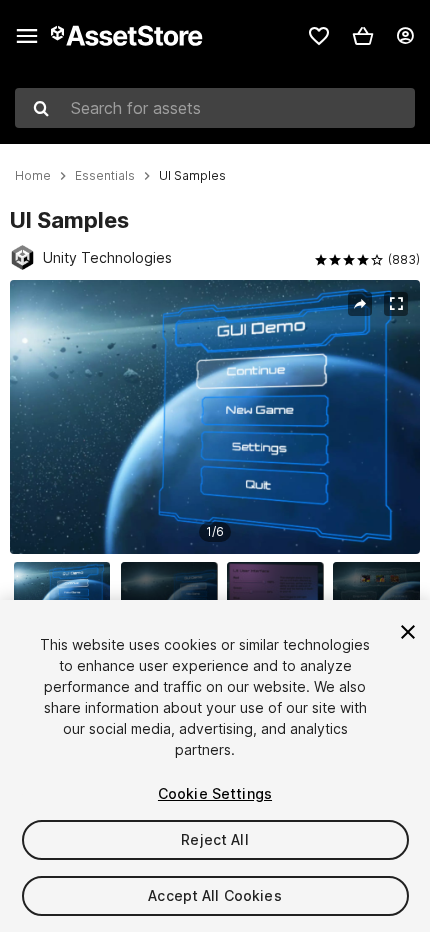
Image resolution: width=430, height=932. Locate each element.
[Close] (408, 632)
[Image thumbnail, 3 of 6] (280, 594)
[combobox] (215, 108)
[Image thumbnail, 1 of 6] (67, 594)
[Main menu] (27, 36)
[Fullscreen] (396, 304)
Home (33, 176)
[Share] (360, 304)
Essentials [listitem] (105, 176)
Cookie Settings (215, 793)
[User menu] (405, 36)
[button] (363, 36)
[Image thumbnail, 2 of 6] (174, 594)
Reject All (214, 839)
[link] (319, 36)
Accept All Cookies (215, 895)
